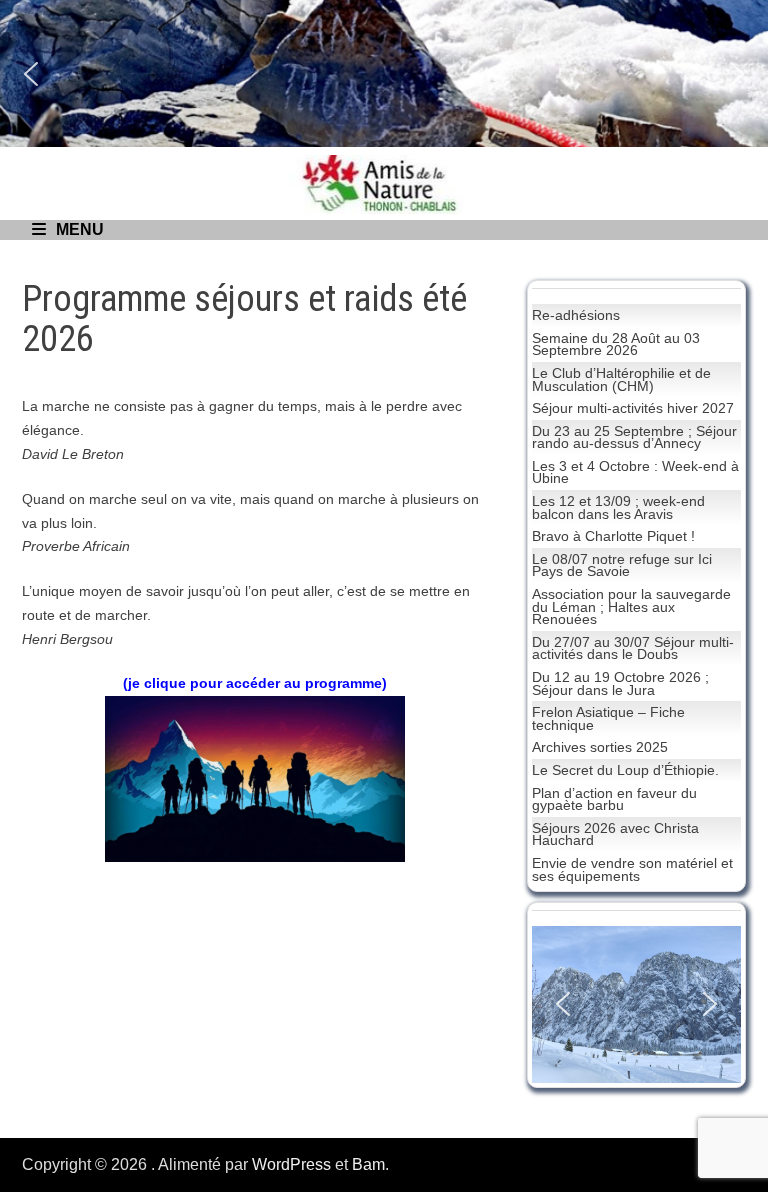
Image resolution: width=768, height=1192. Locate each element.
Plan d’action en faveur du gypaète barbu (614, 799)
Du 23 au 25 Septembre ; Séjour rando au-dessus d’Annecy (634, 437)
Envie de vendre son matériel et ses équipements (632, 869)
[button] (31, 74)
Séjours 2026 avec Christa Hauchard (615, 834)
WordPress (291, 1164)
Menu (80, 229)
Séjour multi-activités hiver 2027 (633, 408)
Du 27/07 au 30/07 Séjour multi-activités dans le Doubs (633, 648)
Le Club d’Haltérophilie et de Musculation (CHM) (621, 379)
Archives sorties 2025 (600, 747)
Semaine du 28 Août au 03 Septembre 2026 (616, 344)
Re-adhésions (576, 315)
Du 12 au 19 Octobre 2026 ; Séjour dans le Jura (620, 683)
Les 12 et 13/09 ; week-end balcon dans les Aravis (618, 507)
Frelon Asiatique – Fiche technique (608, 718)
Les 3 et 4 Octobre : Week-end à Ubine (635, 472)
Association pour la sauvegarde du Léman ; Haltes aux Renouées (631, 606)
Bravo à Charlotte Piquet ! (613, 536)
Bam (368, 1164)
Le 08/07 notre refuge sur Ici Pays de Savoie (622, 565)
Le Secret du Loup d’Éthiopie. (625, 770)
